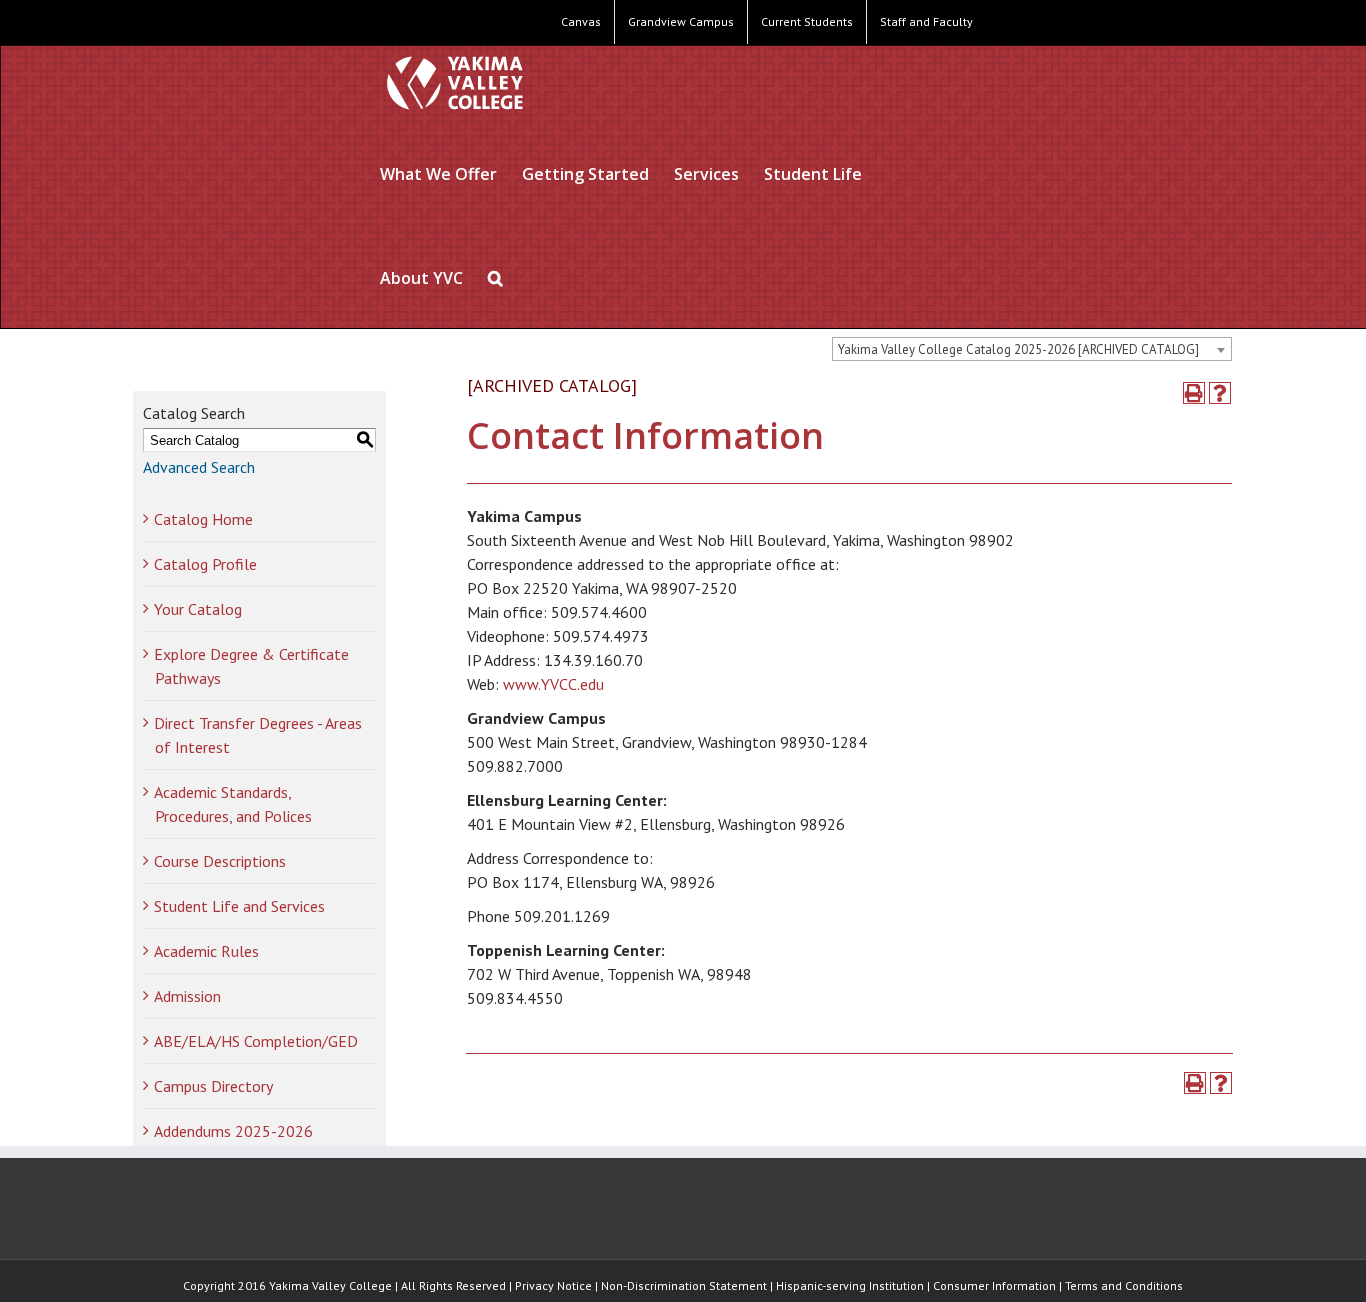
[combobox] (1032, 349)
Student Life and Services (239, 906)
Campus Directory (213, 1086)
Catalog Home (203, 519)
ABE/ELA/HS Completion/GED (256, 1041)
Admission (187, 996)
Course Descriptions (220, 861)
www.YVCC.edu (553, 684)
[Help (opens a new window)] (1220, 393)
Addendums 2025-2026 (233, 1131)
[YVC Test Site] (455, 82)
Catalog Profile (205, 564)
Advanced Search (199, 467)
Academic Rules (206, 951)
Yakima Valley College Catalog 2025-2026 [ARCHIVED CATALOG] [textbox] (1018, 349)
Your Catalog (198, 609)
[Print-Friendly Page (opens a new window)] (1194, 393)
